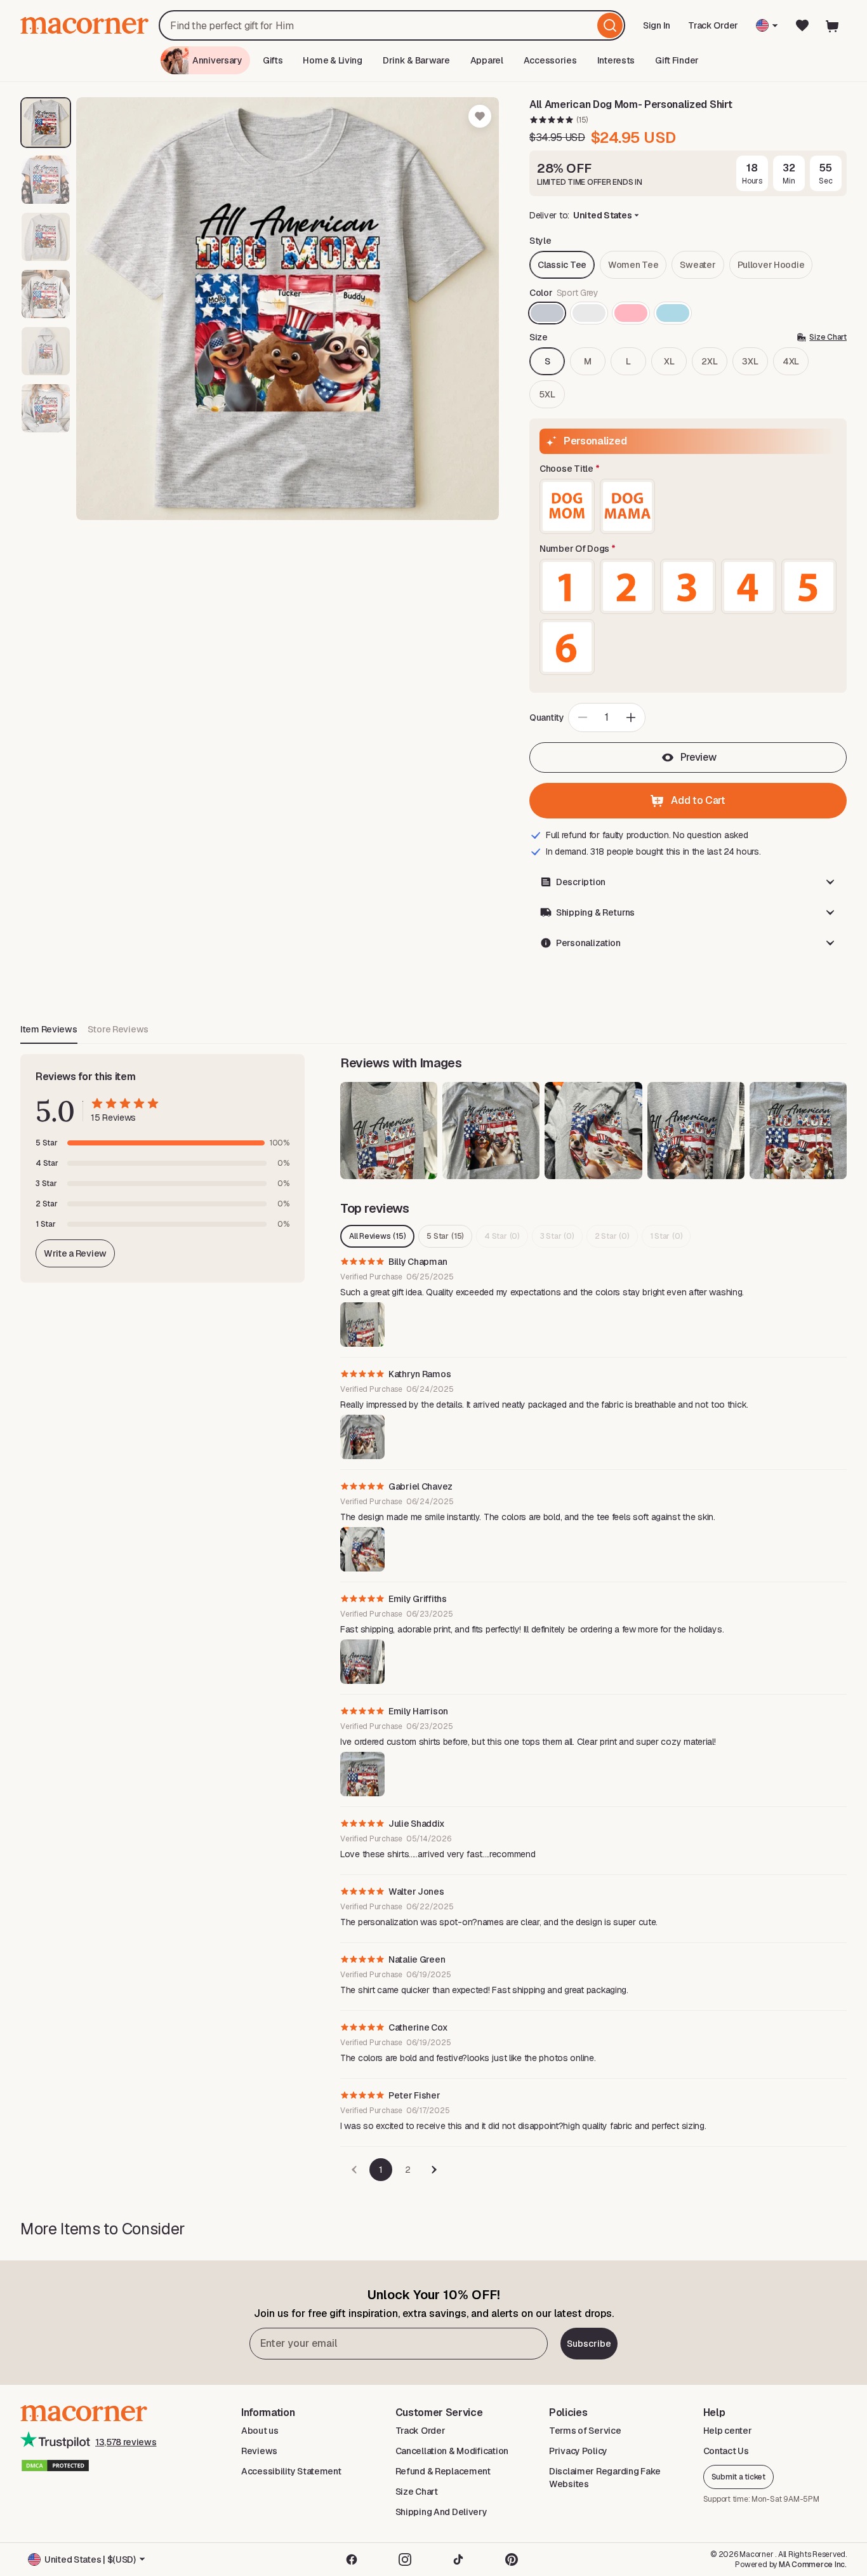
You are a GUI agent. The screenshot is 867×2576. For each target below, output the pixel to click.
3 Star (557, 1236)
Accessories (550, 60)
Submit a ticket (738, 2477)
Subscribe (589, 2344)
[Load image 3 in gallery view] (46, 237)
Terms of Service (585, 2431)
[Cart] (833, 25)
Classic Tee (562, 265)
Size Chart (417, 2492)
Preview (698, 757)
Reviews (259, 2451)
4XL (791, 361)
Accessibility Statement (291, 2471)
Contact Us (726, 2451)
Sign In (658, 30)
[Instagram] (405, 2559)
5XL (547, 394)
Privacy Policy (578, 2451)
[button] (688, 882)
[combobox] (392, 25)
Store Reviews (118, 1029)
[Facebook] (352, 2559)
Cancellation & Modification (452, 2451)
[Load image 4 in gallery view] (46, 294)
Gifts (273, 60)
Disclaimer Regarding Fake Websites (605, 2478)
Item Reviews (49, 1029)
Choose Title (566, 469)
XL (669, 361)
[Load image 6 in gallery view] (46, 408)
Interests (616, 60)
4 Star (502, 1236)
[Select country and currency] (767, 25)
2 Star (612, 1236)
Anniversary (217, 60)
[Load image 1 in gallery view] (46, 123)
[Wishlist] (802, 25)
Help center (728, 2431)
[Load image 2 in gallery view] (46, 180)
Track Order (713, 25)
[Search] (610, 25)
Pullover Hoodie (771, 265)
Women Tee (633, 265)
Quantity (547, 717)
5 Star (445, 1236)
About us (260, 2431)
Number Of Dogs (574, 549)
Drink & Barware (416, 60)
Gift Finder (677, 60)
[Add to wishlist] (480, 116)
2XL (709, 361)
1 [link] (381, 2170)
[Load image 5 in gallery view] (46, 351)
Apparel (487, 60)
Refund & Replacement (443, 2471)
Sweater (698, 265)
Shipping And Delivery (441, 2512)
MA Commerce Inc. (813, 2565)
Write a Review (75, 1253)
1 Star (666, 1236)
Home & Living (332, 60)
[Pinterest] (512, 2559)
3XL (750, 361)
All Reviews (377, 1236)
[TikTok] (458, 2559)
